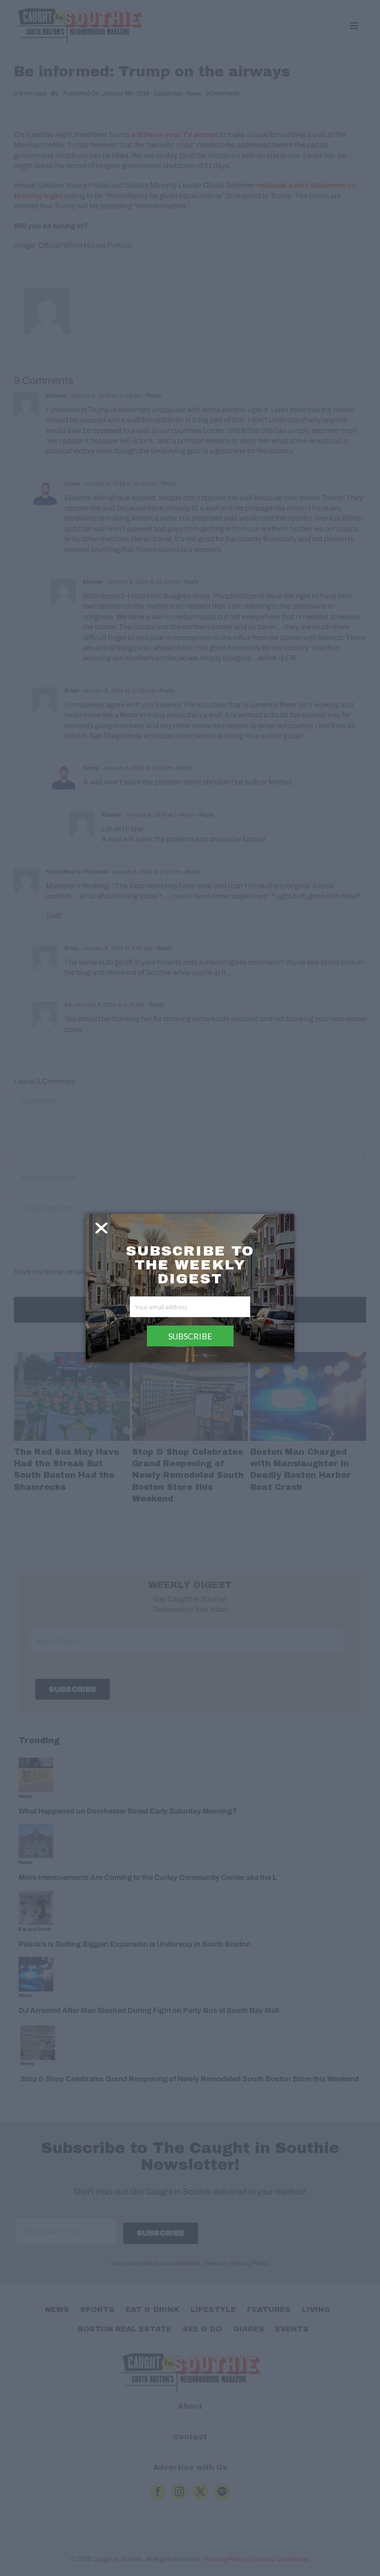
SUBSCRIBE (190, 1336)
